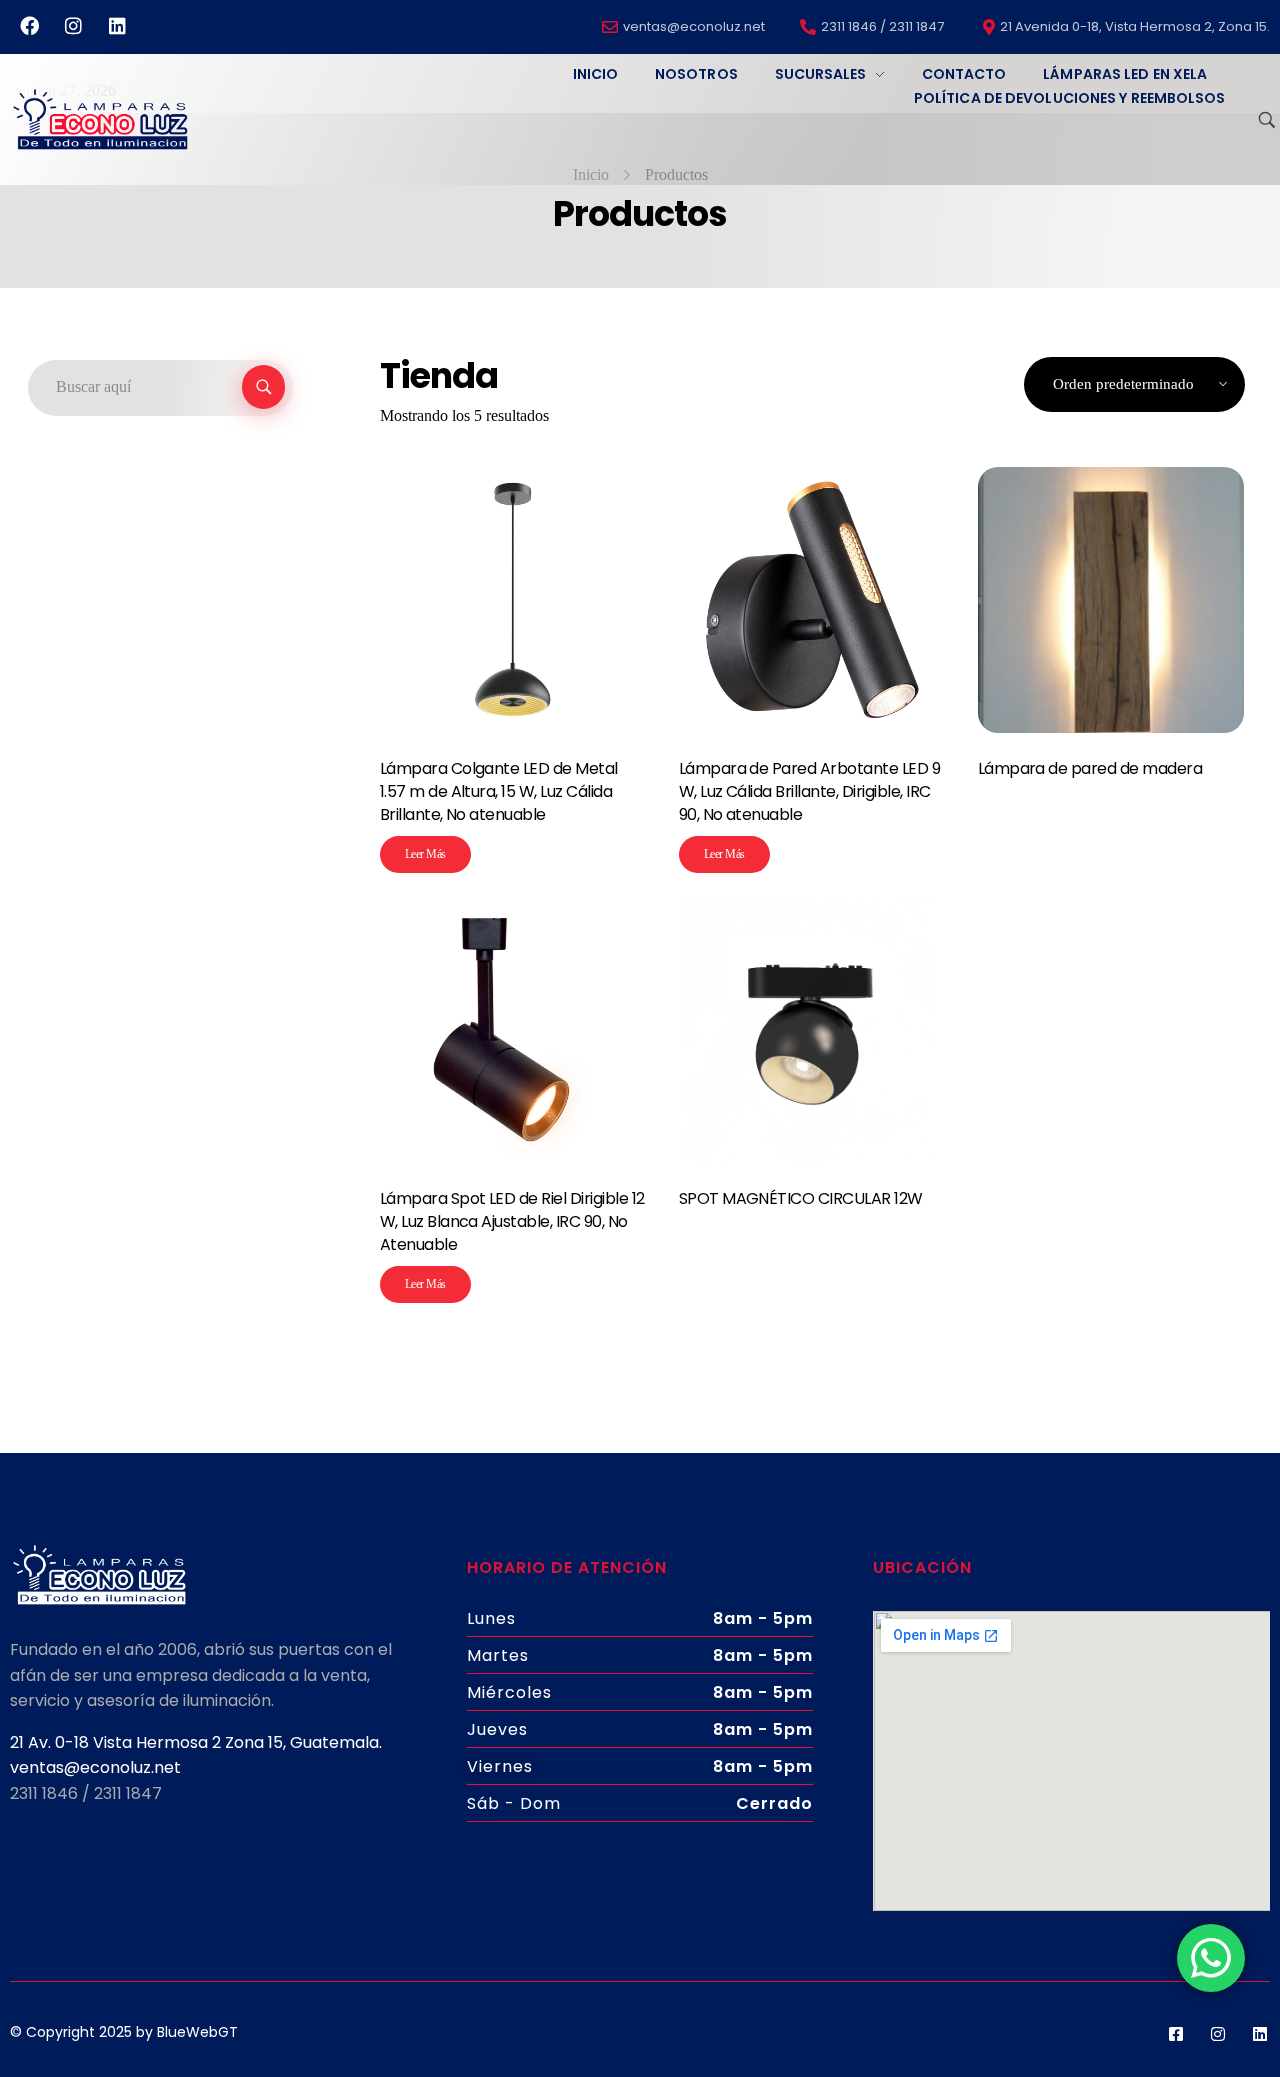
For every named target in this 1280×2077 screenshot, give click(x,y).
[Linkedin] (117, 25)
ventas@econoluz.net (95, 1767)
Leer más (425, 854)
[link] (196, 1742)
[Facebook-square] (1176, 2034)
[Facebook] (29, 25)
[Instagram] (73, 25)
